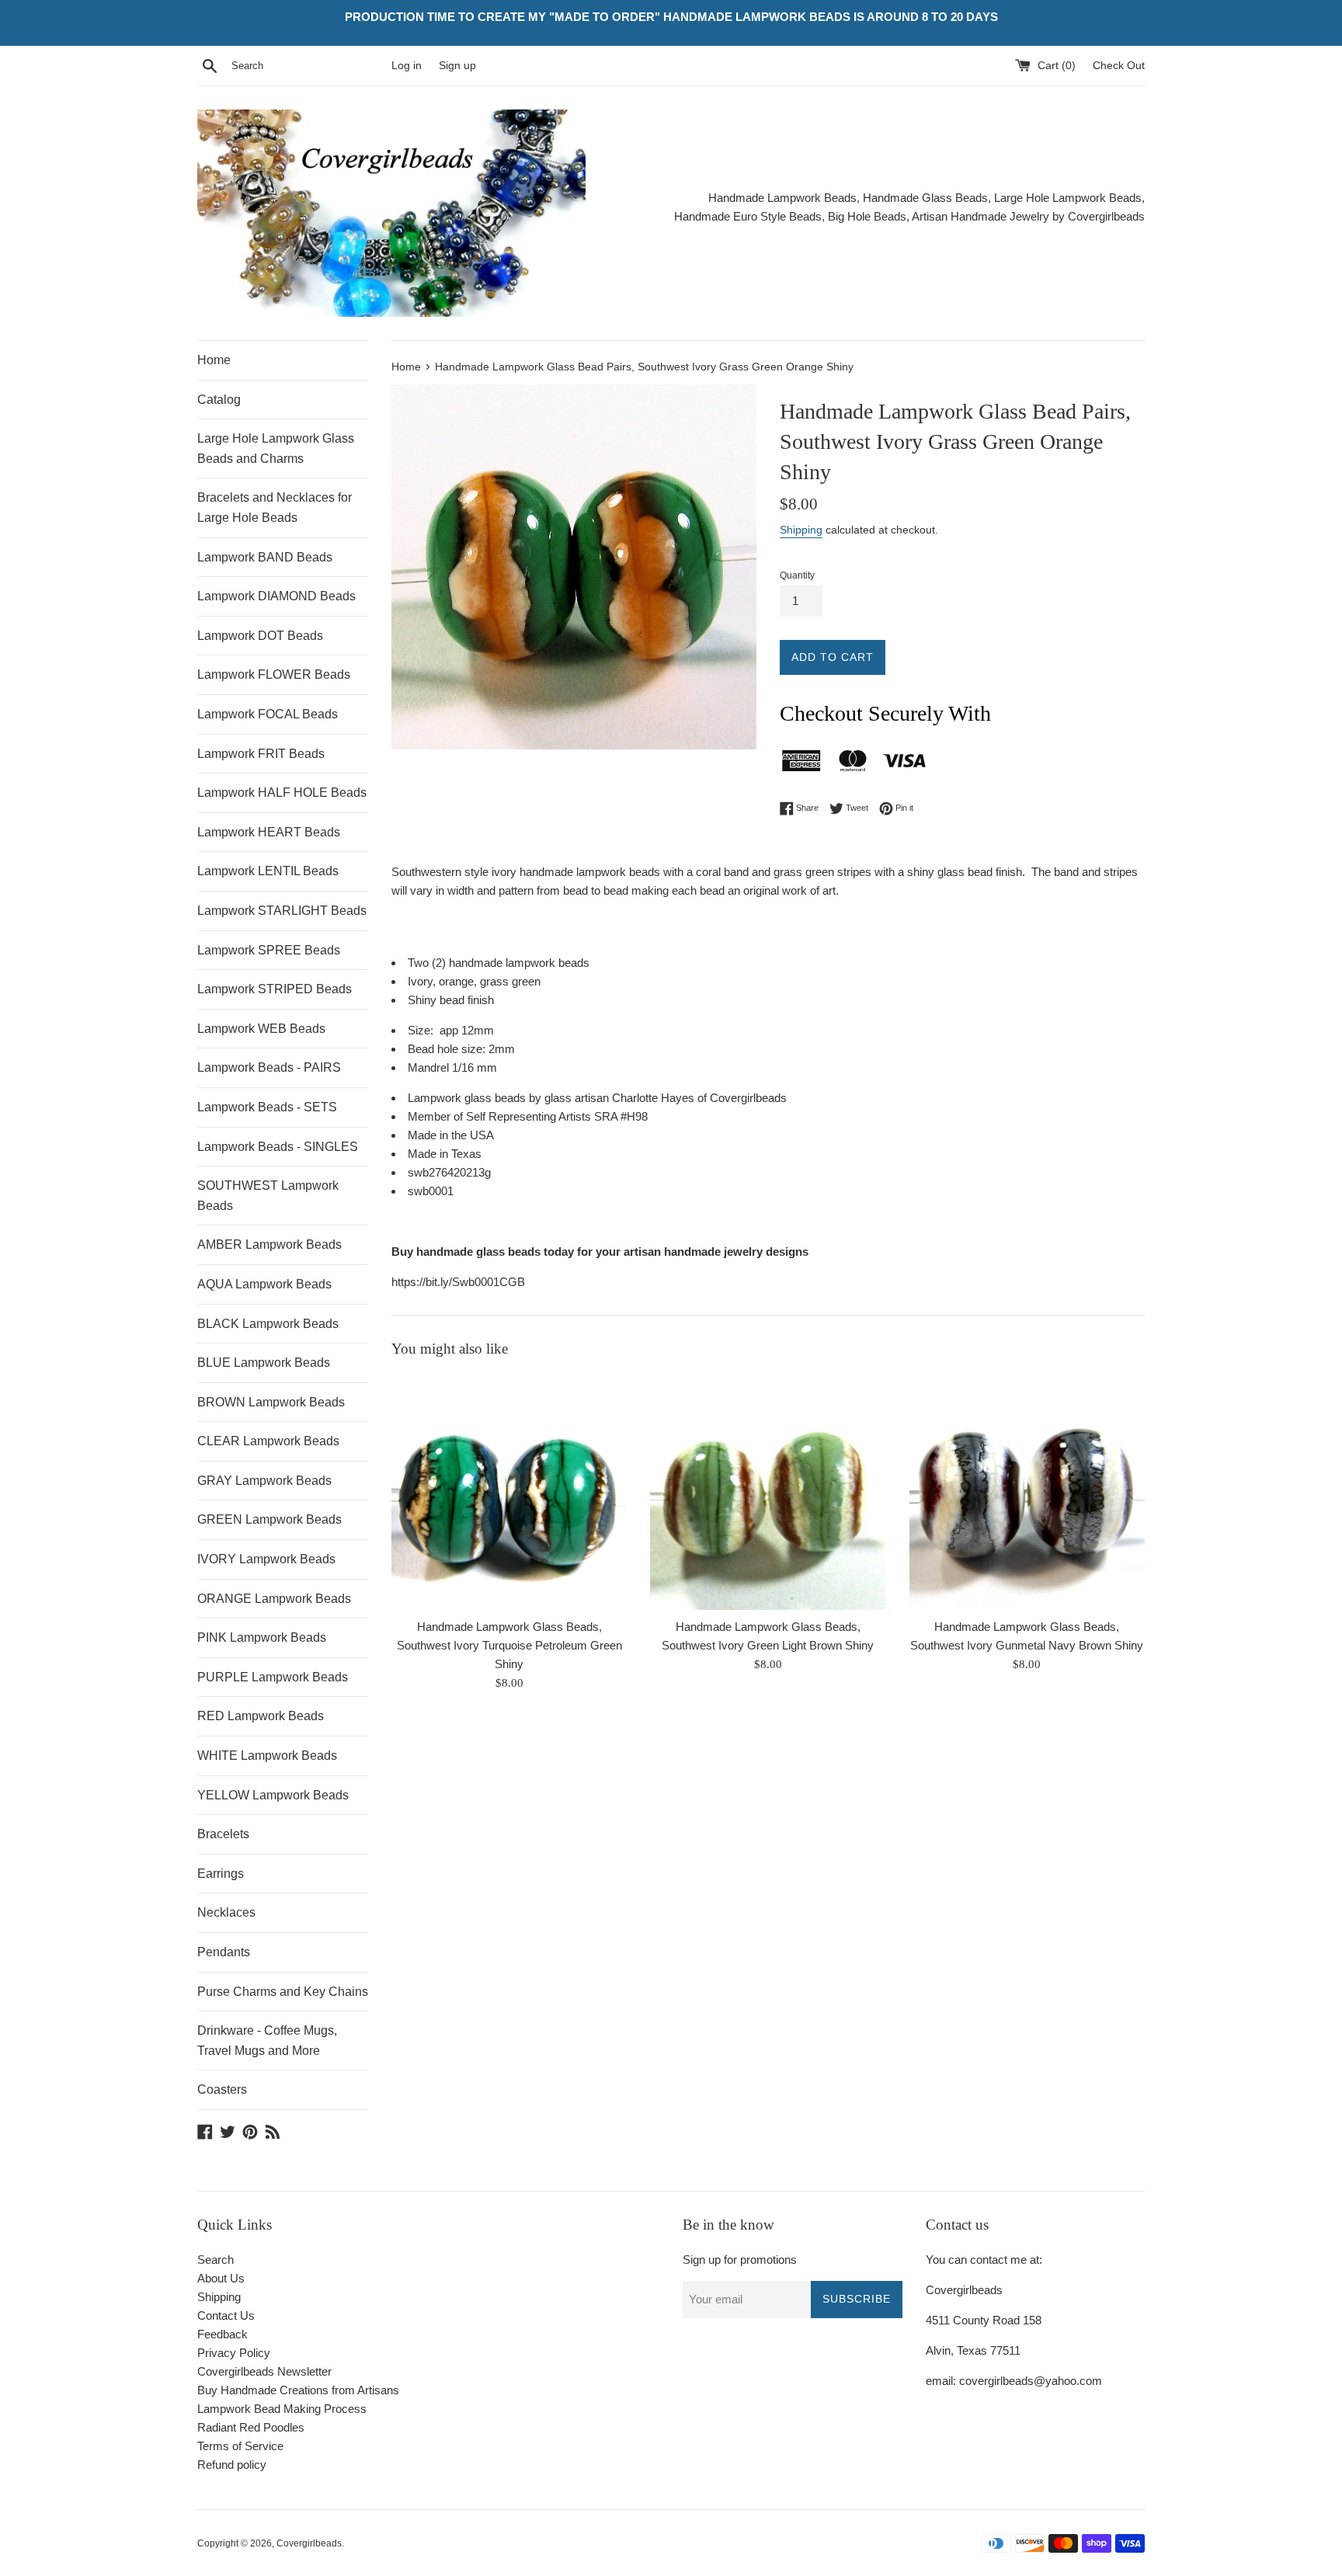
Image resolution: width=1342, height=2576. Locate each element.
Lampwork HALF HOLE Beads (282, 793)
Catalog (219, 400)
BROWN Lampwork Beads (271, 1402)
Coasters (222, 2089)
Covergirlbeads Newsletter (264, 2371)
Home (214, 360)
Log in (407, 66)
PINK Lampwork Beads (262, 1637)
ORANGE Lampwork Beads (274, 1599)
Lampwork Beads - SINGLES (278, 1147)
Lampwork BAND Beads (265, 557)
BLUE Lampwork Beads (264, 1363)
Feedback (223, 2334)
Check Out (1119, 66)
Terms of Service (240, 2446)
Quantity (797, 575)
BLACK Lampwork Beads (268, 1324)
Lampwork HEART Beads (269, 832)
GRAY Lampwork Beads (264, 1481)
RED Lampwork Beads (261, 1716)
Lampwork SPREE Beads (269, 950)
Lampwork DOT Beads (260, 636)
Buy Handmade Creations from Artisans (298, 2390)
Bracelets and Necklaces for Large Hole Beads (275, 508)
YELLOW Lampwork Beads (273, 1795)
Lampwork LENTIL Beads (268, 871)
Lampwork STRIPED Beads (275, 989)
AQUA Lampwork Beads (264, 1284)
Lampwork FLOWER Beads (274, 674)
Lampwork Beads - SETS (267, 1107)
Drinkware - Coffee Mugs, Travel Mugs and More (267, 2041)
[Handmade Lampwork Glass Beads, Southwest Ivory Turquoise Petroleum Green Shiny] (509, 1492)
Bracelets (223, 1834)
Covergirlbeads (309, 2543)
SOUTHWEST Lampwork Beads (268, 1196)
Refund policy (232, 2465)
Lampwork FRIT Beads (261, 754)
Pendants (224, 1952)
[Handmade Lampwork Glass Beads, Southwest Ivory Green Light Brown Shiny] (768, 1492)
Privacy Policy (234, 2353)
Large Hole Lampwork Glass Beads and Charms (276, 448)
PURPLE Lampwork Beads (273, 1677)
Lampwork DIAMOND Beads (276, 596)
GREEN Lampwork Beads (269, 1519)
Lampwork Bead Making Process (282, 2409)
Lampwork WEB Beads (261, 1029)
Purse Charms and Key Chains (283, 1992)
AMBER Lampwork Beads (269, 1245)
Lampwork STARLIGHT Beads (282, 911)
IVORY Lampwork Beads (266, 1559)
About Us (221, 2278)
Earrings (221, 1874)
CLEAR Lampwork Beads (268, 1441)
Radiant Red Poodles (251, 2427)
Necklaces (226, 1912)
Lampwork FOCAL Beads (268, 714)
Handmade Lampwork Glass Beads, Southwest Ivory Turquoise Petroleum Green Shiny (509, 1645)
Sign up (457, 66)
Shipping (801, 530)
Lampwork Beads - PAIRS (269, 1067)
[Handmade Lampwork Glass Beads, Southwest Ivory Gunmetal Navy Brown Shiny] (1027, 1492)
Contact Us (226, 2315)
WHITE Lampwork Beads (267, 1756)
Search (216, 2260)
